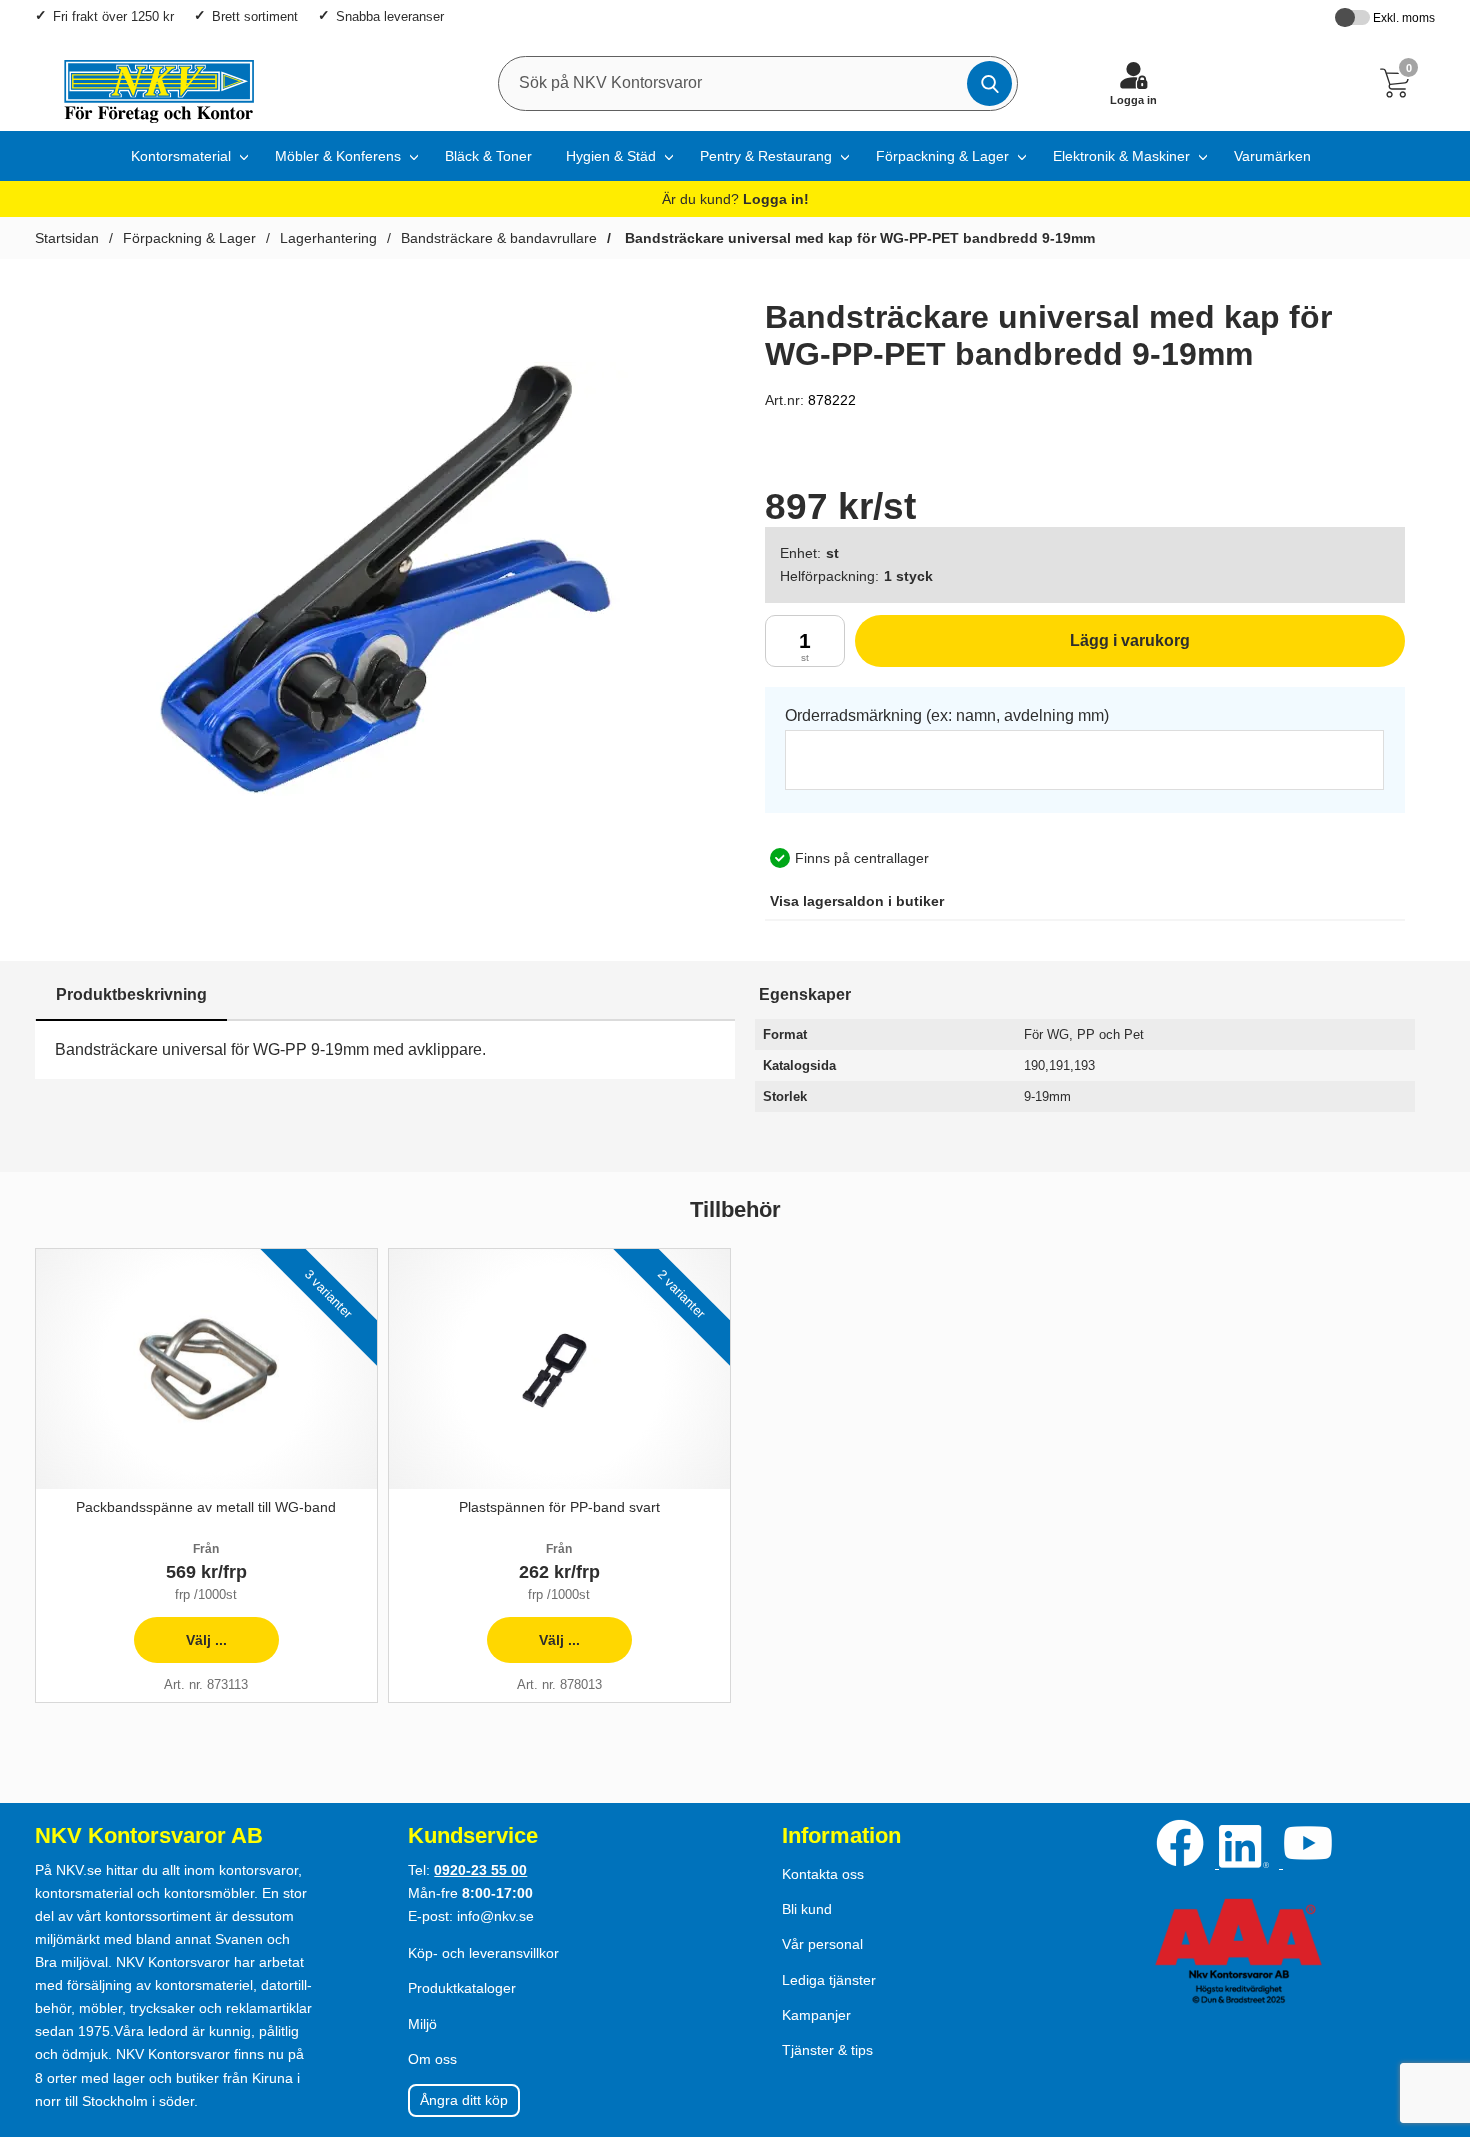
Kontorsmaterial (181, 156)
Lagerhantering (328, 238)
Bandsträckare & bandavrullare (499, 238)
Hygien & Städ (611, 156)
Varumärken (1272, 156)
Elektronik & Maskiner (1121, 156)
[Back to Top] (1435, 2007)
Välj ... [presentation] (180, 1647)
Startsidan (67, 238)
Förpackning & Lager (942, 156)
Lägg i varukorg (1022, 649)
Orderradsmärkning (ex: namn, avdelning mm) (947, 715)
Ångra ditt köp (464, 2100)
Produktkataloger (462, 1988)
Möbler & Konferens (338, 156)
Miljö (422, 2024)
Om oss (432, 2059)
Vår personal (822, 1944)
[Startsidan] (149, 83)
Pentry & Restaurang (766, 156)
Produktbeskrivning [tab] (131, 994)
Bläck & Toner (488, 156)
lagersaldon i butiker (857, 901)
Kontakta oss (823, 1874)
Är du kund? (735, 199)
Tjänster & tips (827, 2050)
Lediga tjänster (829, 1980)
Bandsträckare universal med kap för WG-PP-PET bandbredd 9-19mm (858, 238)
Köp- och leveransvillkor (483, 1953)
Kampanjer (816, 2015)
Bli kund (807, 1909)
